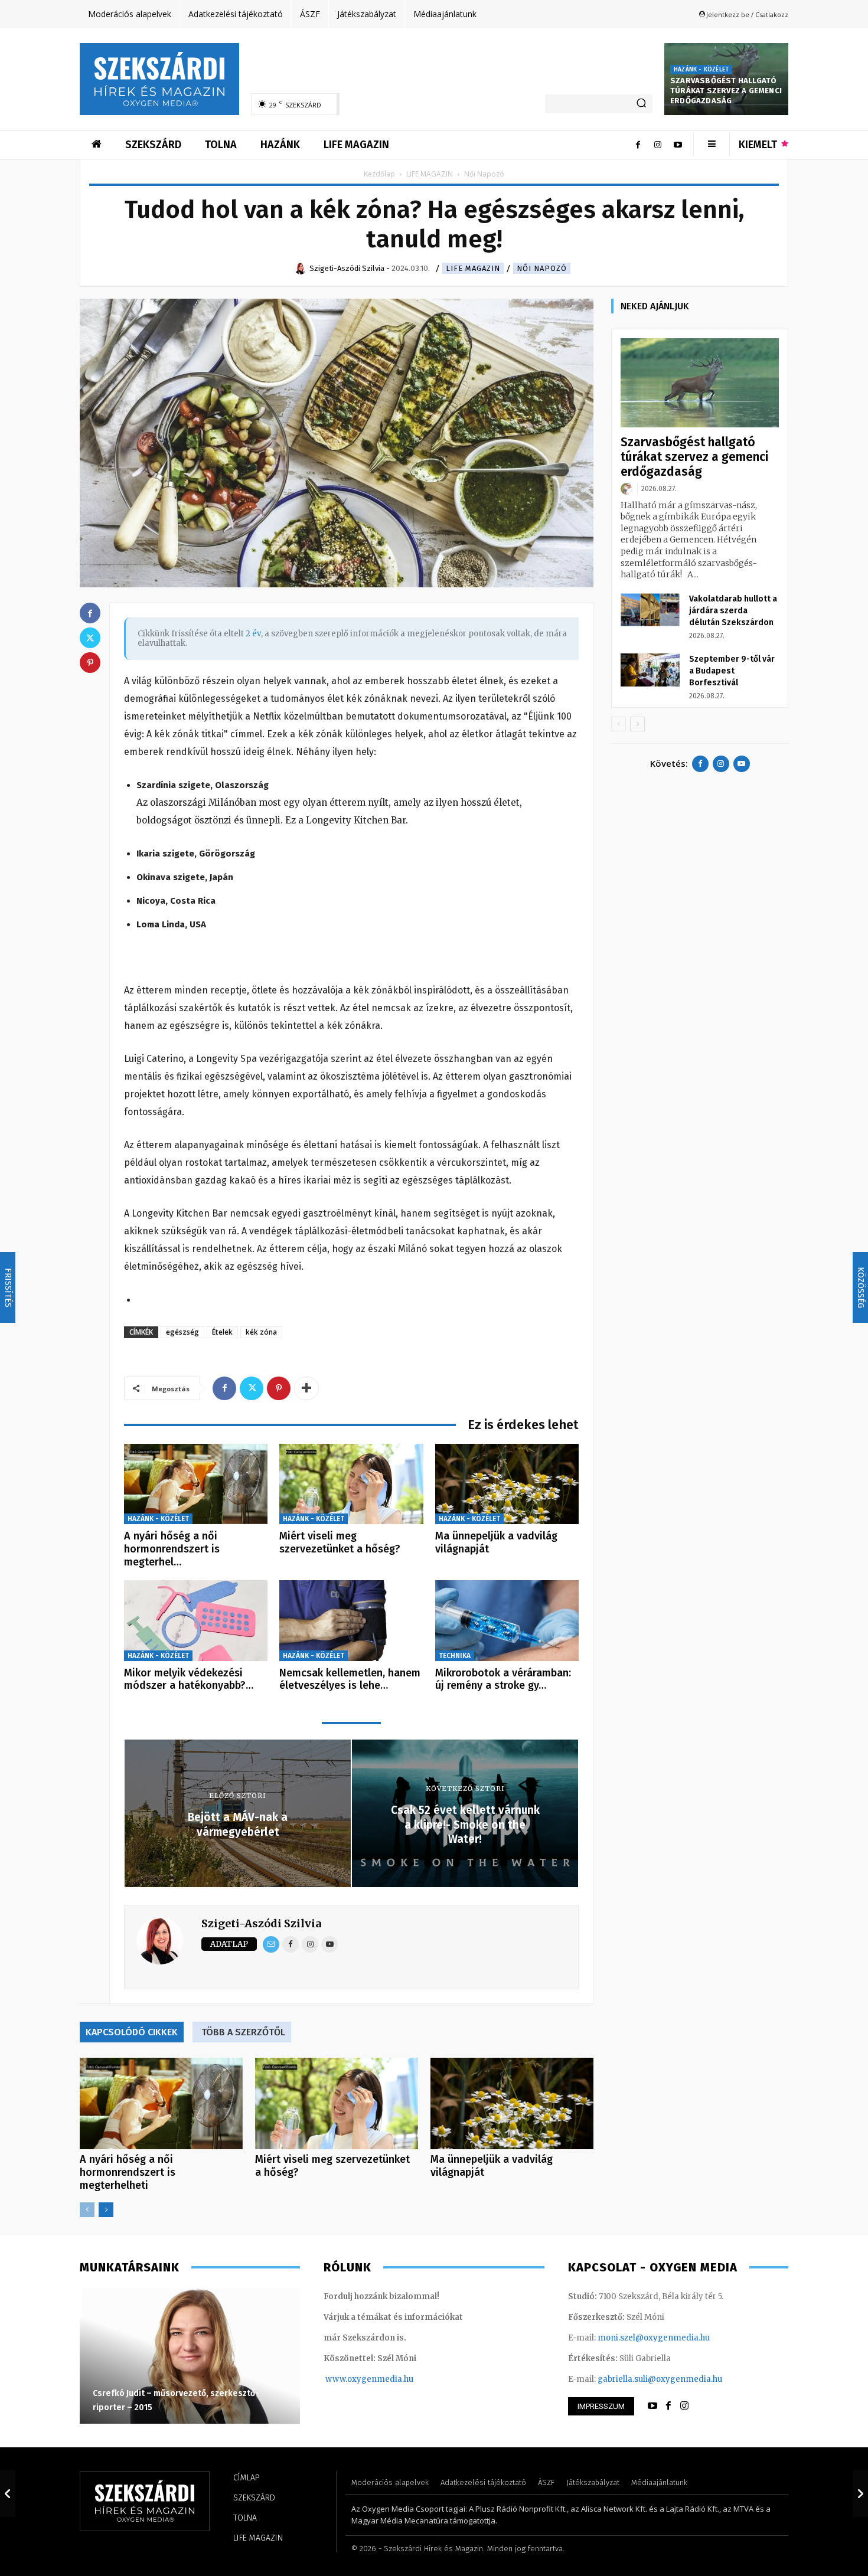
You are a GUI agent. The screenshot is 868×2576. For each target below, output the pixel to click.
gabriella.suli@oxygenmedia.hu (660, 2379)
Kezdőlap (379, 174)
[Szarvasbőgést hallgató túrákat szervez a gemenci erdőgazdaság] (700, 383)
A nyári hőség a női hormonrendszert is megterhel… (172, 1549)
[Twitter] (252, 1388)
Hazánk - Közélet (701, 70)
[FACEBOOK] (668, 2406)
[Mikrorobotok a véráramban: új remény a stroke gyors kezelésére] (507, 1621)
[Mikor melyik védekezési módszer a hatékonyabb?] (196, 1621)
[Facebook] (638, 145)
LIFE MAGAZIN (430, 174)
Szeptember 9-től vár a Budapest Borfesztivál (732, 671)
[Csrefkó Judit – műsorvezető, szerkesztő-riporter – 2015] (190, 2356)
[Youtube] (678, 145)
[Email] (271, 1944)
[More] (306, 1388)
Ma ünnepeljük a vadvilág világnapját (496, 1542)
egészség (182, 1332)
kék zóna (261, 1332)
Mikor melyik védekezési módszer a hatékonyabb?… (189, 1679)
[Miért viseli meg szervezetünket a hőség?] (351, 1484)
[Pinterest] (279, 1388)
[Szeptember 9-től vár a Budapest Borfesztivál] (650, 670)
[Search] (641, 104)
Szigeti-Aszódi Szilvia (261, 1923)
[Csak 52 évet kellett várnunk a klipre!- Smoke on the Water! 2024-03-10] (860, 2493)
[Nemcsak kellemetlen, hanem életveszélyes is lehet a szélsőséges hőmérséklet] (351, 1621)
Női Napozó (542, 268)
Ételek (222, 1332)
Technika (455, 1656)
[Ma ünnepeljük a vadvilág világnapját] (507, 1484)
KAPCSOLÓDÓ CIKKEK (132, 2032)
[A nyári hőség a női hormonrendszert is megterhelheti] (196, 1484)
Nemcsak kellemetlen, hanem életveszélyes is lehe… (350, 1679)
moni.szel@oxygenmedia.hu (654, 2338)
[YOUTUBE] (652, 2406)
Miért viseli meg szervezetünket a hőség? (340, 1542)
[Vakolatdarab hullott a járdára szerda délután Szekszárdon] (650, 610)
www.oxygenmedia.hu (369, 2379)
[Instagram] (658, 145)
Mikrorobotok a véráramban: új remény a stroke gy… (503, 1679)
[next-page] (106, 2210)
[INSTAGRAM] (684, 2406)
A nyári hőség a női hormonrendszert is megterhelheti (128, 2172)
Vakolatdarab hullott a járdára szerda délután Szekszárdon (733, 611)
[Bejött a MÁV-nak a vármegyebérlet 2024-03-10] (8, 2493)
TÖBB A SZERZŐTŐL (243, 2032)
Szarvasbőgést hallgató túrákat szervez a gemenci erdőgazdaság (726, 91)
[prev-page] (87, 2210)
